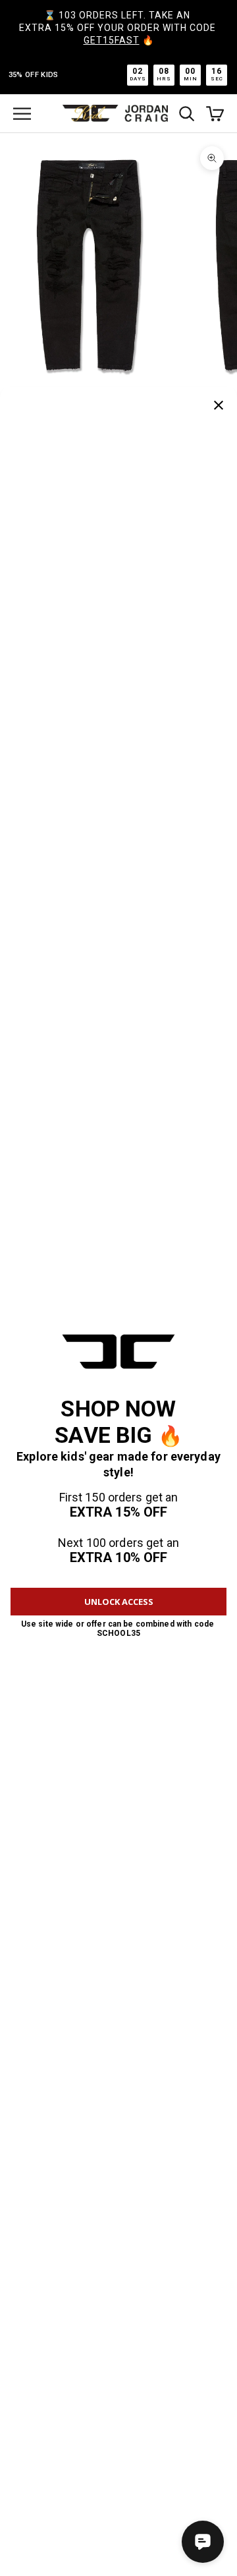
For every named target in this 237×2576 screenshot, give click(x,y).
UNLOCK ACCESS (119, 1602)
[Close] (219, 405)
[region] (118, 266)
